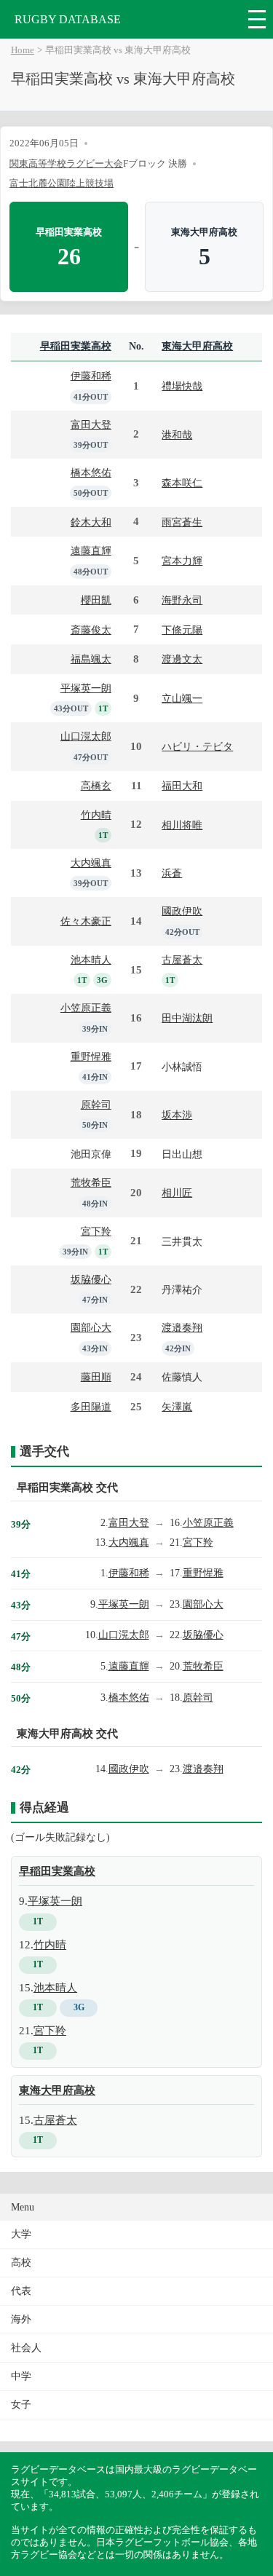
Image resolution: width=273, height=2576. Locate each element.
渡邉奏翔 (182, 1327)
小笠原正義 (86, 1008)
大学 (21, 2234)
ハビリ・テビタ (197, 746)
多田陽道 (91, 1407)
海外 (21, 2319)
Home (23, 50)
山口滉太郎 (86, 736)
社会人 (26, 2348)
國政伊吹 (182, 911)
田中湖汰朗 (187, 1018)
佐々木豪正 (86, 921)
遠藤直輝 (91, 550)
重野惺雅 (91, 1056)
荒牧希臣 (91, 1182)
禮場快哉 (182, 386)
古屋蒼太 (182, 960)
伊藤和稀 (91, 376)
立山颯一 (182, 698)
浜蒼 (172, 873)
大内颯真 (91, 863)
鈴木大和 (91, 522)
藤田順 (96, 1377)
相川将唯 (182, 825)
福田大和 (182, 786)
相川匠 (177, 1193)
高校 (21, 2263)
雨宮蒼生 (182, 522)
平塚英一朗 (86, 688)
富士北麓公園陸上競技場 (62, 183)
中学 (21, 2376)
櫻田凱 (96, 600)
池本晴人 (91, 960)
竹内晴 (96, 815)
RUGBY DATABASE (68, 19)
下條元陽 (182, 630)
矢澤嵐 (177, 1407)
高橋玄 (96, 786)
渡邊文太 (182, 659)
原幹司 (96, 1105)
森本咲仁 (182, 483)
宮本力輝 (182, 561)
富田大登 (91, 424)
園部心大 (91, 1327)
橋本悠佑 (91, 473)
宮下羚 (96, 1231)
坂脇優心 (91, 1279)
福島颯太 (91, 659)
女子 (21, 2405)
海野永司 (182, 600)
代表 (21, 2291)
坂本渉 (177, 1115)
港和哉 (177, 435)
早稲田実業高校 (76, 346)
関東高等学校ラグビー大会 (66, 163)
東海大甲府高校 (197, 346)
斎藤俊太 (91, 630)
